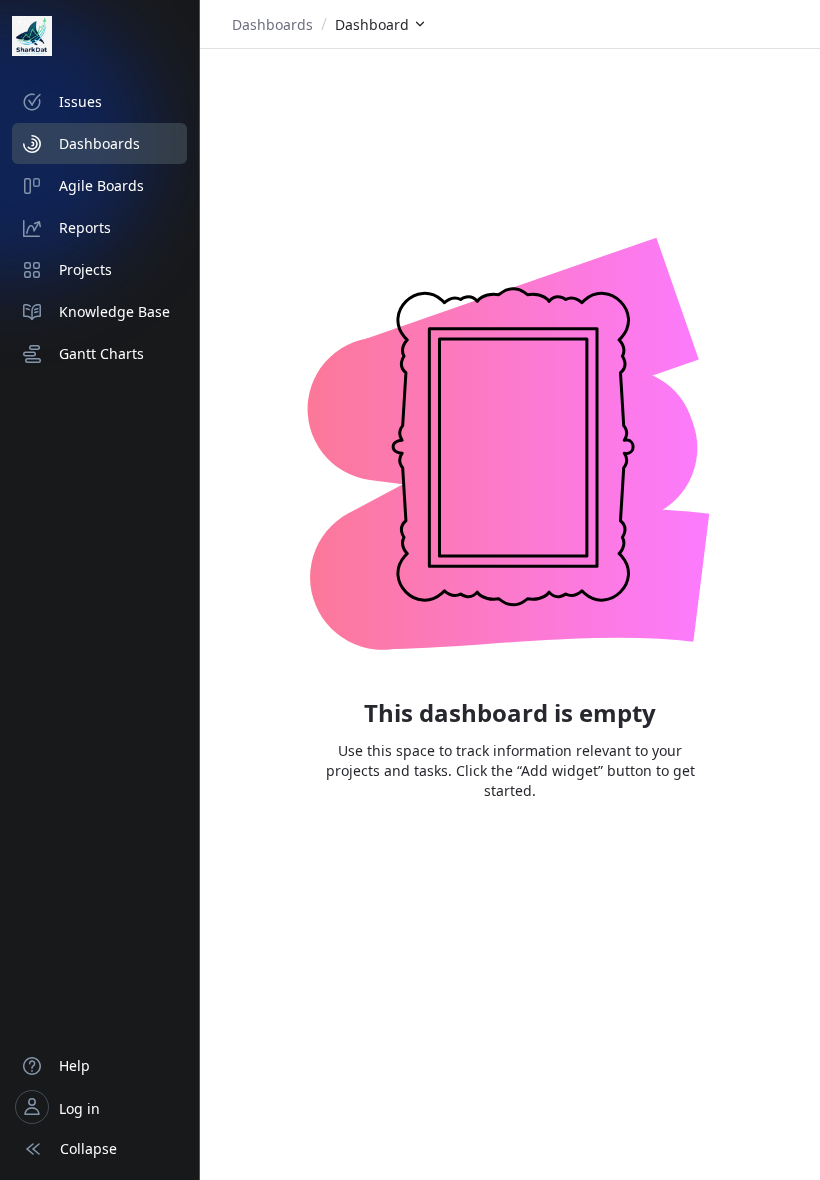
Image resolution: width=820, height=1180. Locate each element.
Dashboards (272, 24)
